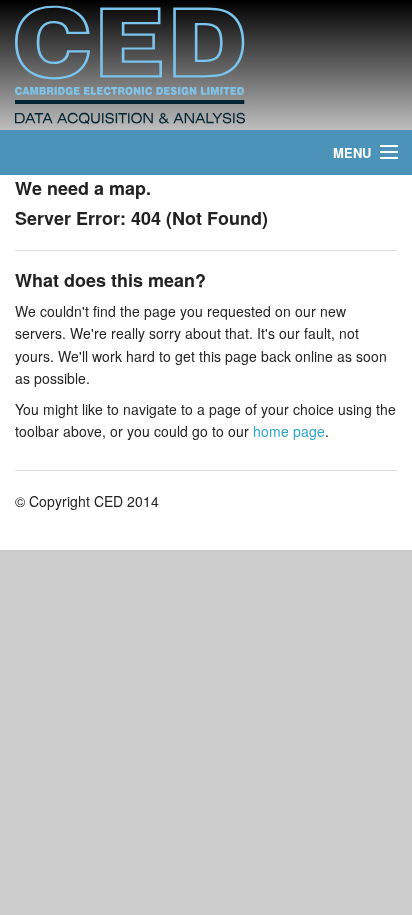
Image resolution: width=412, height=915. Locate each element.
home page (289, 431)
